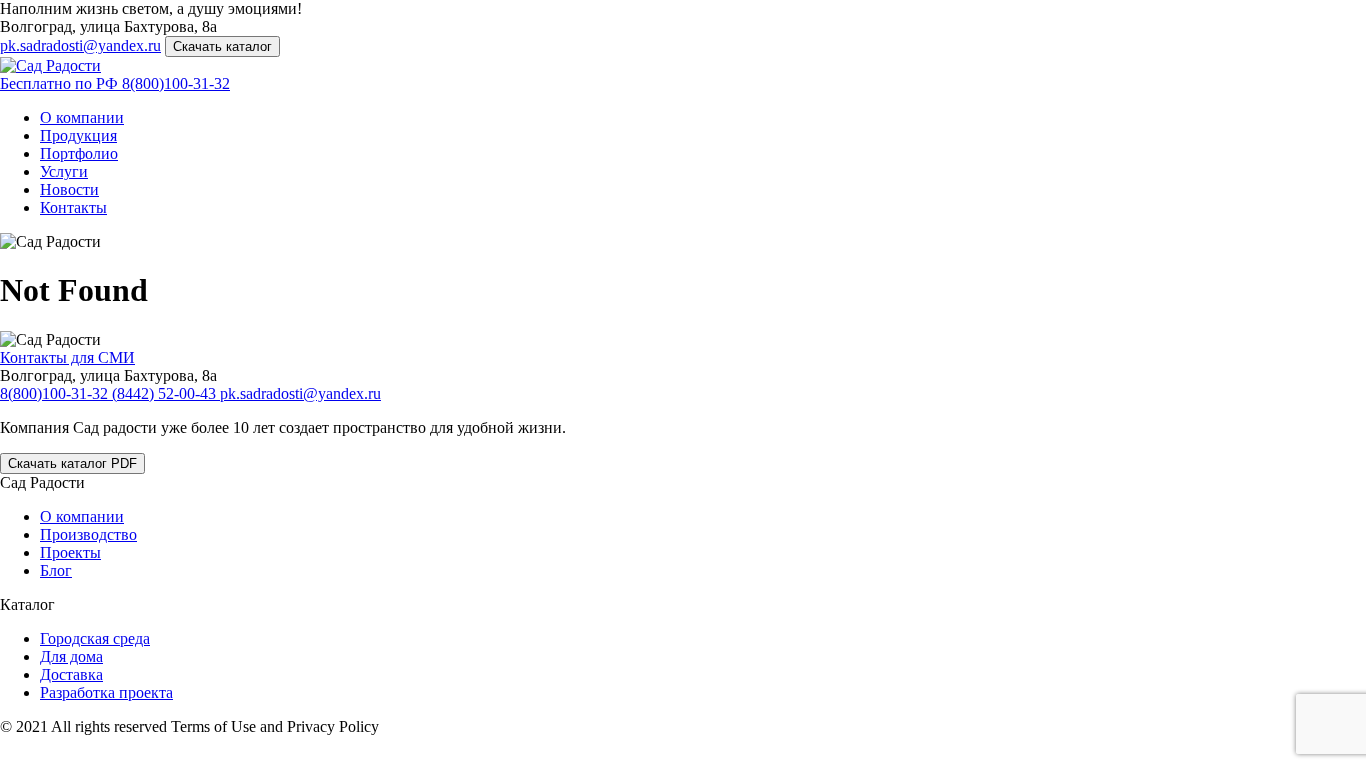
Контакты (73, 207)
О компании (82, 117)
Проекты (70, 552)
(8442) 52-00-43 (166, 393)
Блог (56, 570)
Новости (69, 189)
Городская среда (95, 638)
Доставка (71, 674)
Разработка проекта (106, 692)
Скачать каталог (222, 46)
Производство (88, 534)
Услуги (64, 171)
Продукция (78, 135)
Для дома (71, 656)
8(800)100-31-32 (115, 83)
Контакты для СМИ (67, 357)
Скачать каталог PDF (72, 463)
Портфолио (79, 153)
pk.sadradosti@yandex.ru (80, 45)
